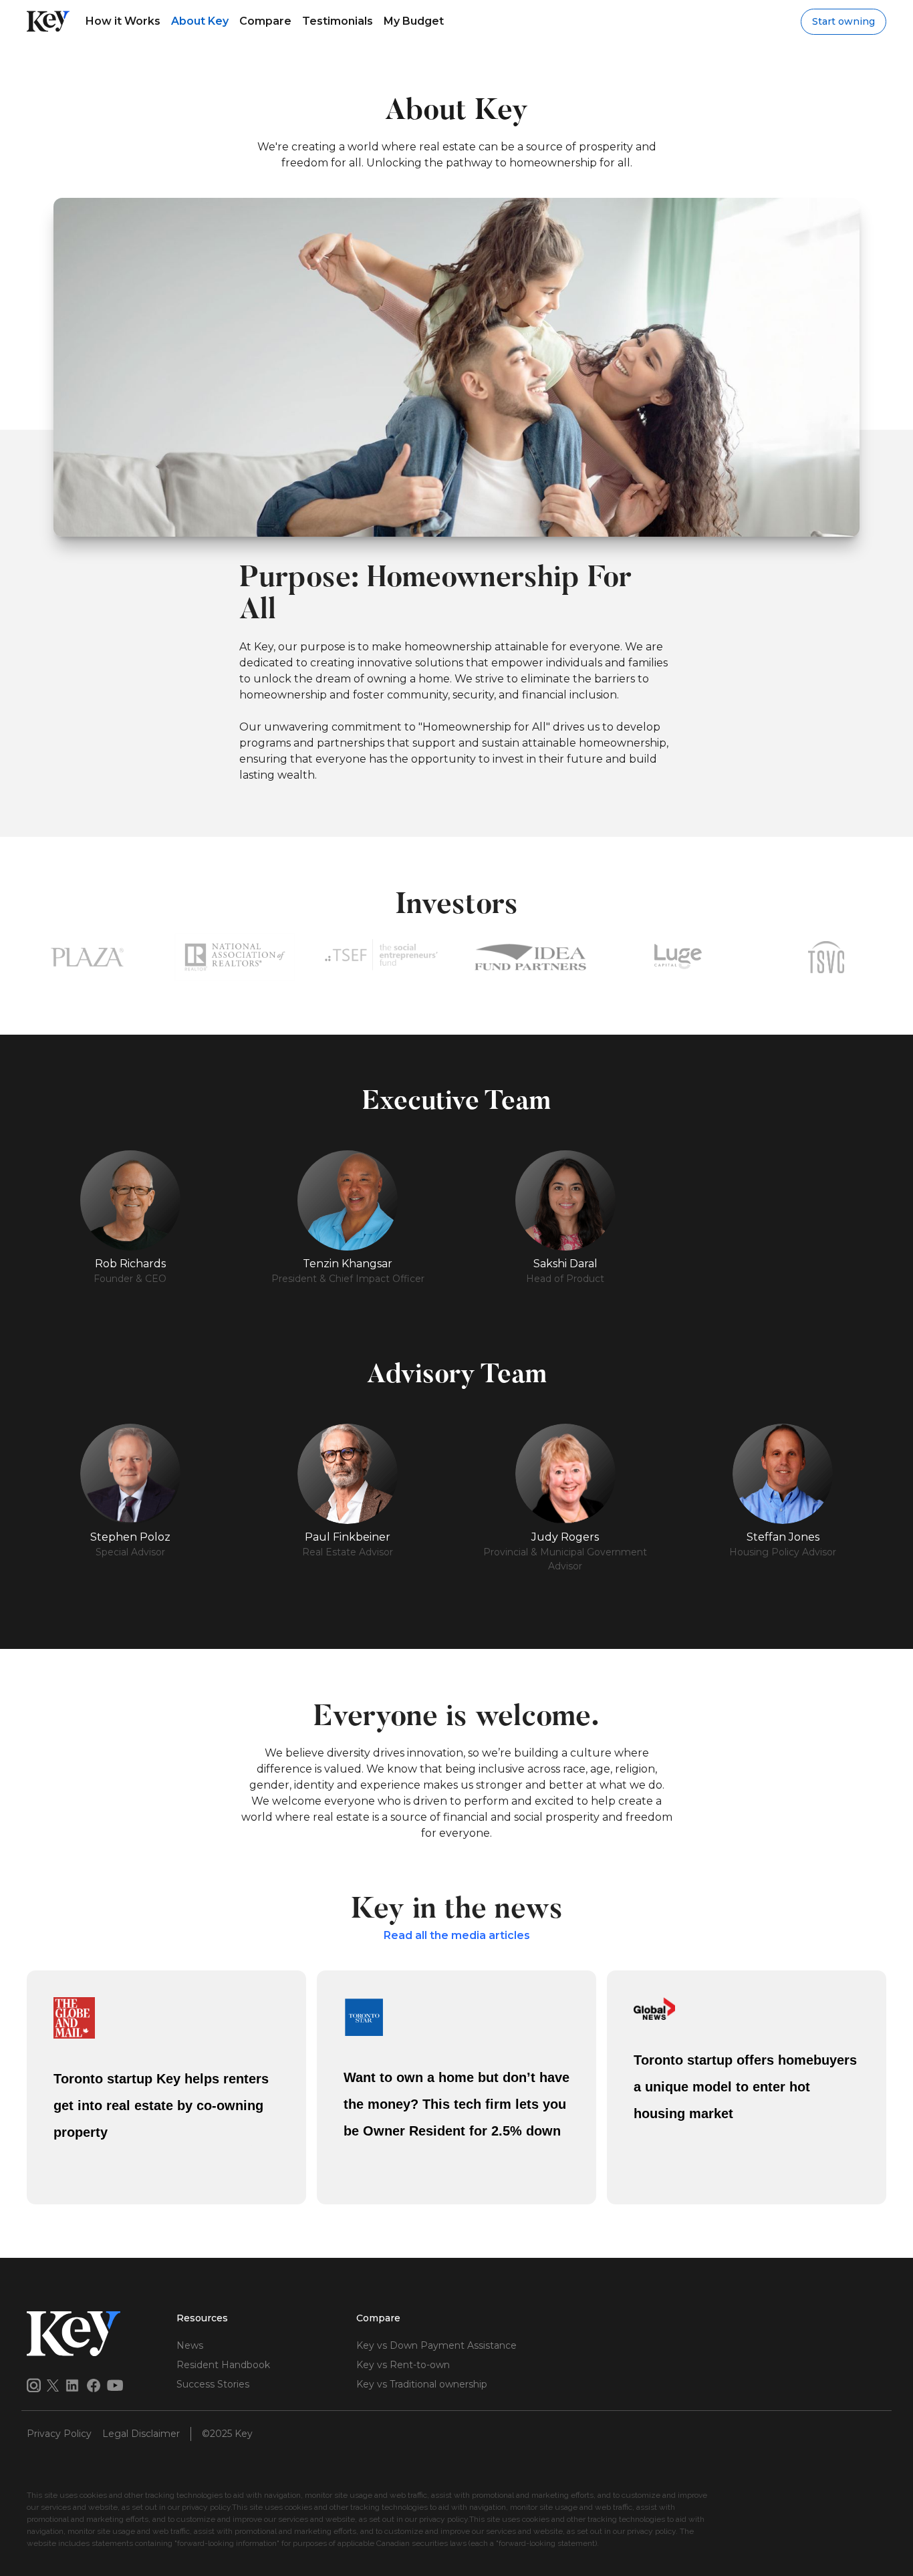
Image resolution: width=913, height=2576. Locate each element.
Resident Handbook (223, 2365)
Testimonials (338, 21)
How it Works (123, 21)
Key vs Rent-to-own (403, 2365)
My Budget (414, 21)
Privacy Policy (59, 2434)
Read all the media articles (457, 1935)
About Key (200, 21)
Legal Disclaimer (141, 2434)
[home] (48, 21)
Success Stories (213, 2384)
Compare (265, 21)
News (190, 2345)
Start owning (843, 21)
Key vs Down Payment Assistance (436, 2345)
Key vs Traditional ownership (422, 2384)
